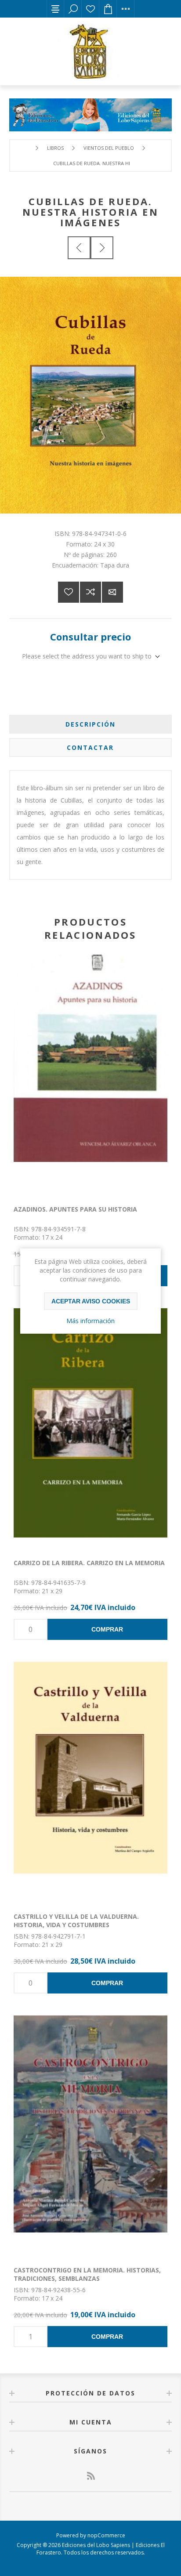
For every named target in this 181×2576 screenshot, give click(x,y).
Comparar (90, 592)
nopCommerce (106, 2535)
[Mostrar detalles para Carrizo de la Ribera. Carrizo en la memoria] (90, 1429)
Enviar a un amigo (112, 592)
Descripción (90, 724)
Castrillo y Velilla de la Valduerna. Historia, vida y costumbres (76, 1921)
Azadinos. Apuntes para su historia (75, 1209)
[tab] (91, 724)
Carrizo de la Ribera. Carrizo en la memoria (89, 1563)
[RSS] (90, 2476)
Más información (90, 1321)
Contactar (90, 747)
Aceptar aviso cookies (91, 1301)
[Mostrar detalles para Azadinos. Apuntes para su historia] (90, 1075)
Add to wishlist (69, 592)
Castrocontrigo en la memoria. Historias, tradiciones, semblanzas (87, 2274)
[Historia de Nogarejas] (102, 248)
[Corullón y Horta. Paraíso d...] (79, 248)
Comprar (107, 1629)
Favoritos (90, 9)
